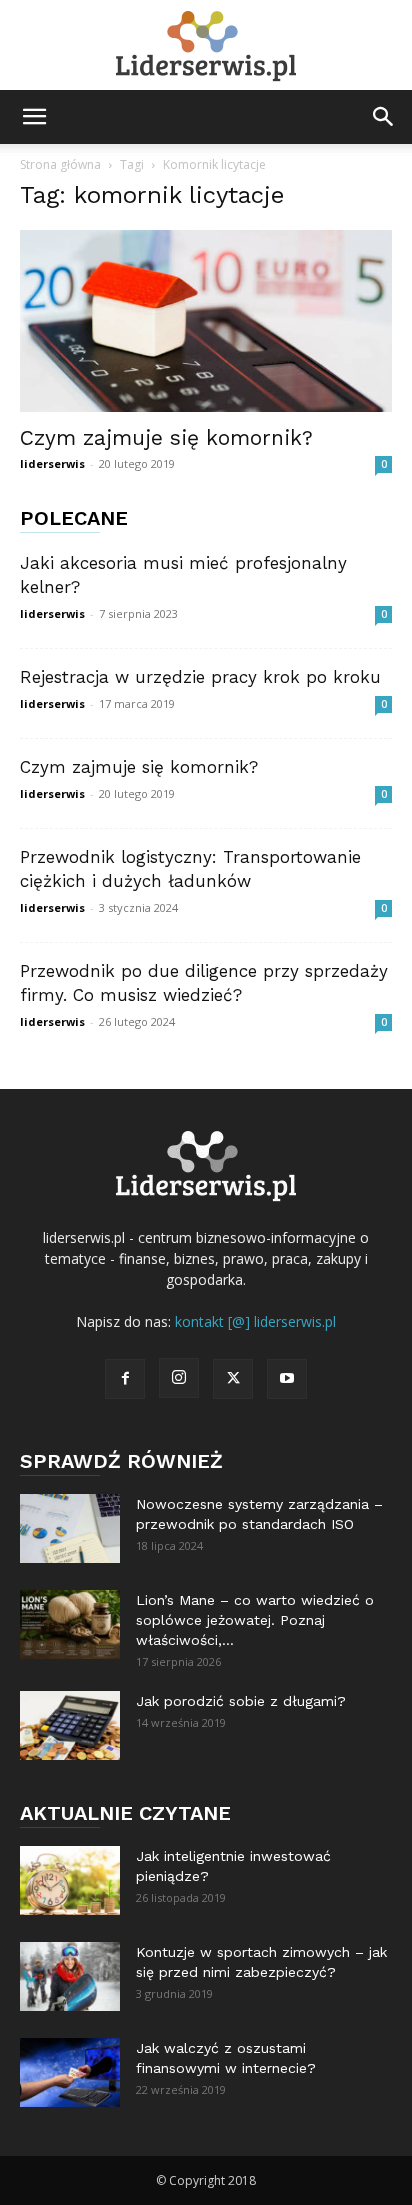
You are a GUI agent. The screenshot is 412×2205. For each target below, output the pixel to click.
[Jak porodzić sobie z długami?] (70, 1725)
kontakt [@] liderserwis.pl (255, 1321)
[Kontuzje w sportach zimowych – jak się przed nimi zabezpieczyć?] (70, 1976)
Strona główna (60, 164)
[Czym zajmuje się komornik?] (206, 321)
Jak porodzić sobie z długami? (241, 1701)
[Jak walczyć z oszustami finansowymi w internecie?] (70, 2072)
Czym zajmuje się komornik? (166, 437)
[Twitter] (233, 1379)
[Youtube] (287, 1379)
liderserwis (52, 463)
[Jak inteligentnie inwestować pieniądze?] (70, 1880)
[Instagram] (179, 1378)
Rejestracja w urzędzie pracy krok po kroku (200, 677)
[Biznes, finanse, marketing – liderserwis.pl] (206, 46)
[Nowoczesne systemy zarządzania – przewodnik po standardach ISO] (70, 1528)
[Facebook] (125, 1379)
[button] (34, 117)
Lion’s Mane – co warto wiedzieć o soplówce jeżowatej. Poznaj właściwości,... (255, 1620)
